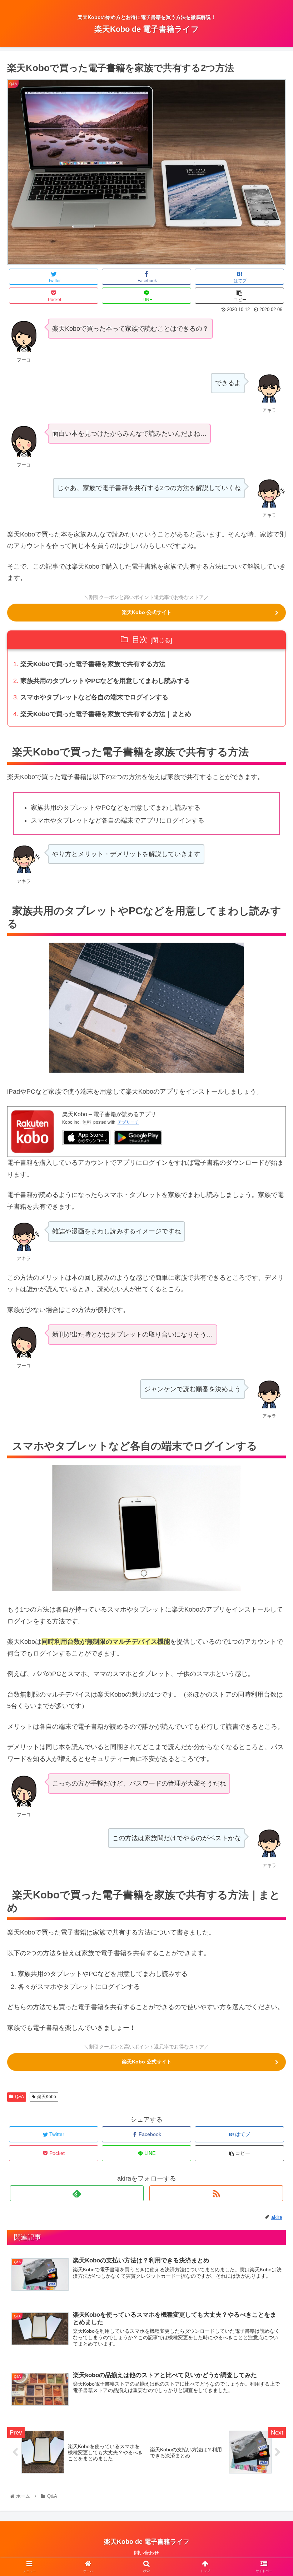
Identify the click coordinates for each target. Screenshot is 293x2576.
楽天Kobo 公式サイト (147, 612)
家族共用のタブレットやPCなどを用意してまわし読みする (105, 681)
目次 (140, 640)
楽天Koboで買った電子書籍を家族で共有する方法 (93, 664)
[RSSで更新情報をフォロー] (216, 2193)
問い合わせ (146, 2553)
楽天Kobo (47, 2097)
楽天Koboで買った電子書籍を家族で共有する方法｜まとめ (106, 714)
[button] (271, 1363)
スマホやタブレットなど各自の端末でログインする (94, 697)
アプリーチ (128, 1122)
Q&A (19, 2097)
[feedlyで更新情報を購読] (77, 2193)
